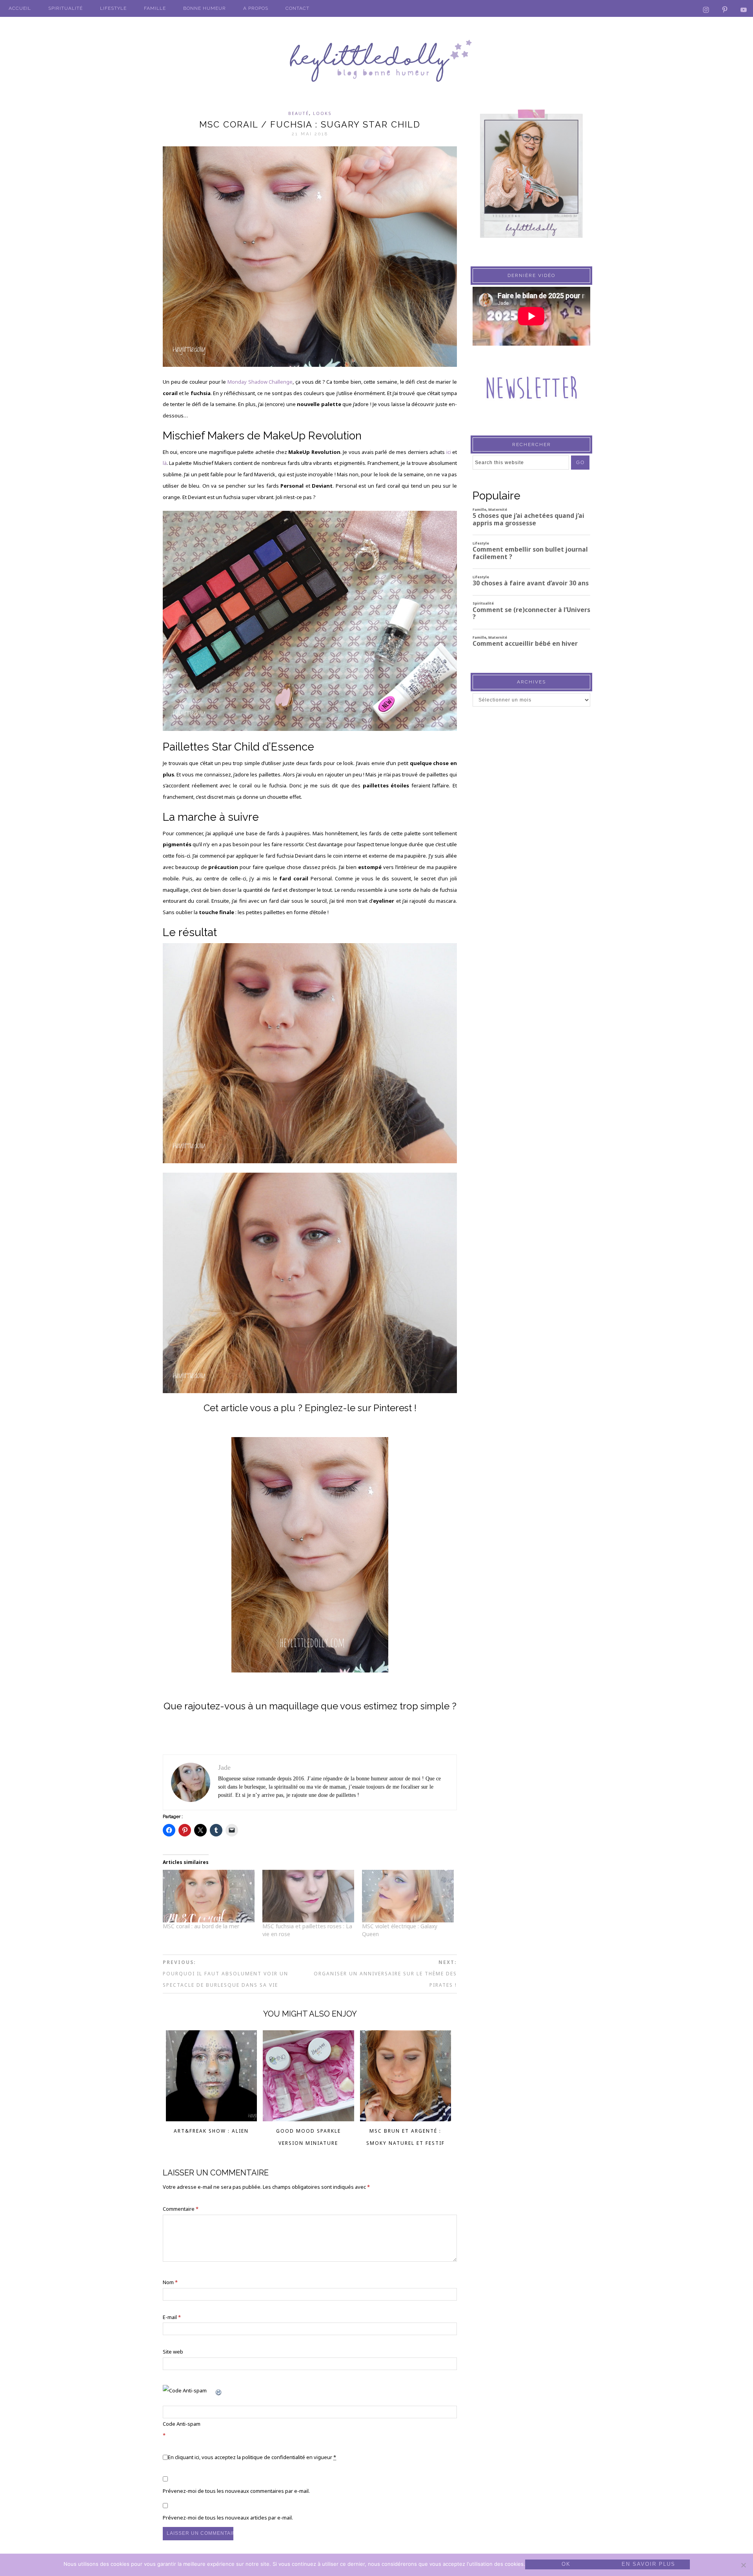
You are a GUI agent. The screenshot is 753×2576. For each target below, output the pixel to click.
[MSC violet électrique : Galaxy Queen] (408, 1896)
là (165, 463)
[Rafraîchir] (219, 2390)
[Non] (743, 2565)
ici (448, 452)
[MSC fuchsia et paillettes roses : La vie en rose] (308, 1896)
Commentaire (181, 2209)
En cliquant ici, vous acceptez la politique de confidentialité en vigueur (252, 2457)
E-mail (172, 2317)
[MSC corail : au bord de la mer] (209, 1896)
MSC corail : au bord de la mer (201, 1926)
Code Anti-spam (182, 2424)
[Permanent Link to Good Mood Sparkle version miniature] (308, 2119)
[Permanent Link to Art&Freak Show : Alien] (212, 2119)
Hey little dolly (376, 61)
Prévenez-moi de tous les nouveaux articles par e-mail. (228, 2518)
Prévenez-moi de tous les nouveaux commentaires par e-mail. (236, 2491)
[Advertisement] (531, 866)
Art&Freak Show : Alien (211, 2131)
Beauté (299, 113)
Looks (322, 113)
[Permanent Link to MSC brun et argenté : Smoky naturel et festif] (406, 2119)
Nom (170, 2282)
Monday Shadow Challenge (260, 382)
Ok (566, 2564)
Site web (173, 2352)
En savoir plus (648, 2564)
